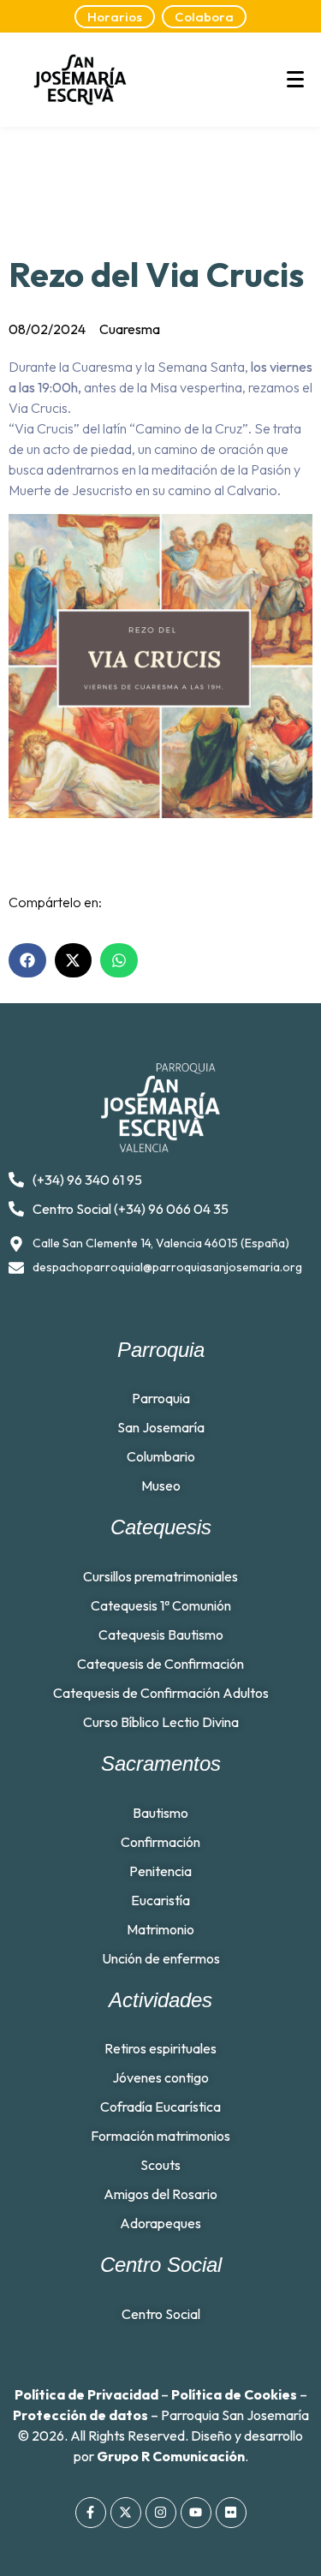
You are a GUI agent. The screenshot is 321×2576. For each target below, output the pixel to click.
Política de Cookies (234, 2394)
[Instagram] (161, 2513)
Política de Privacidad (86, 2394)
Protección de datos (80, 2415)
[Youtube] (196, 2513)
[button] (27, 960)
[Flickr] (231, 2513)
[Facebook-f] (91, 2513)
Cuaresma (130, 329)
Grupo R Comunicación (171, 2456)
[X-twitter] (126, 2513)
